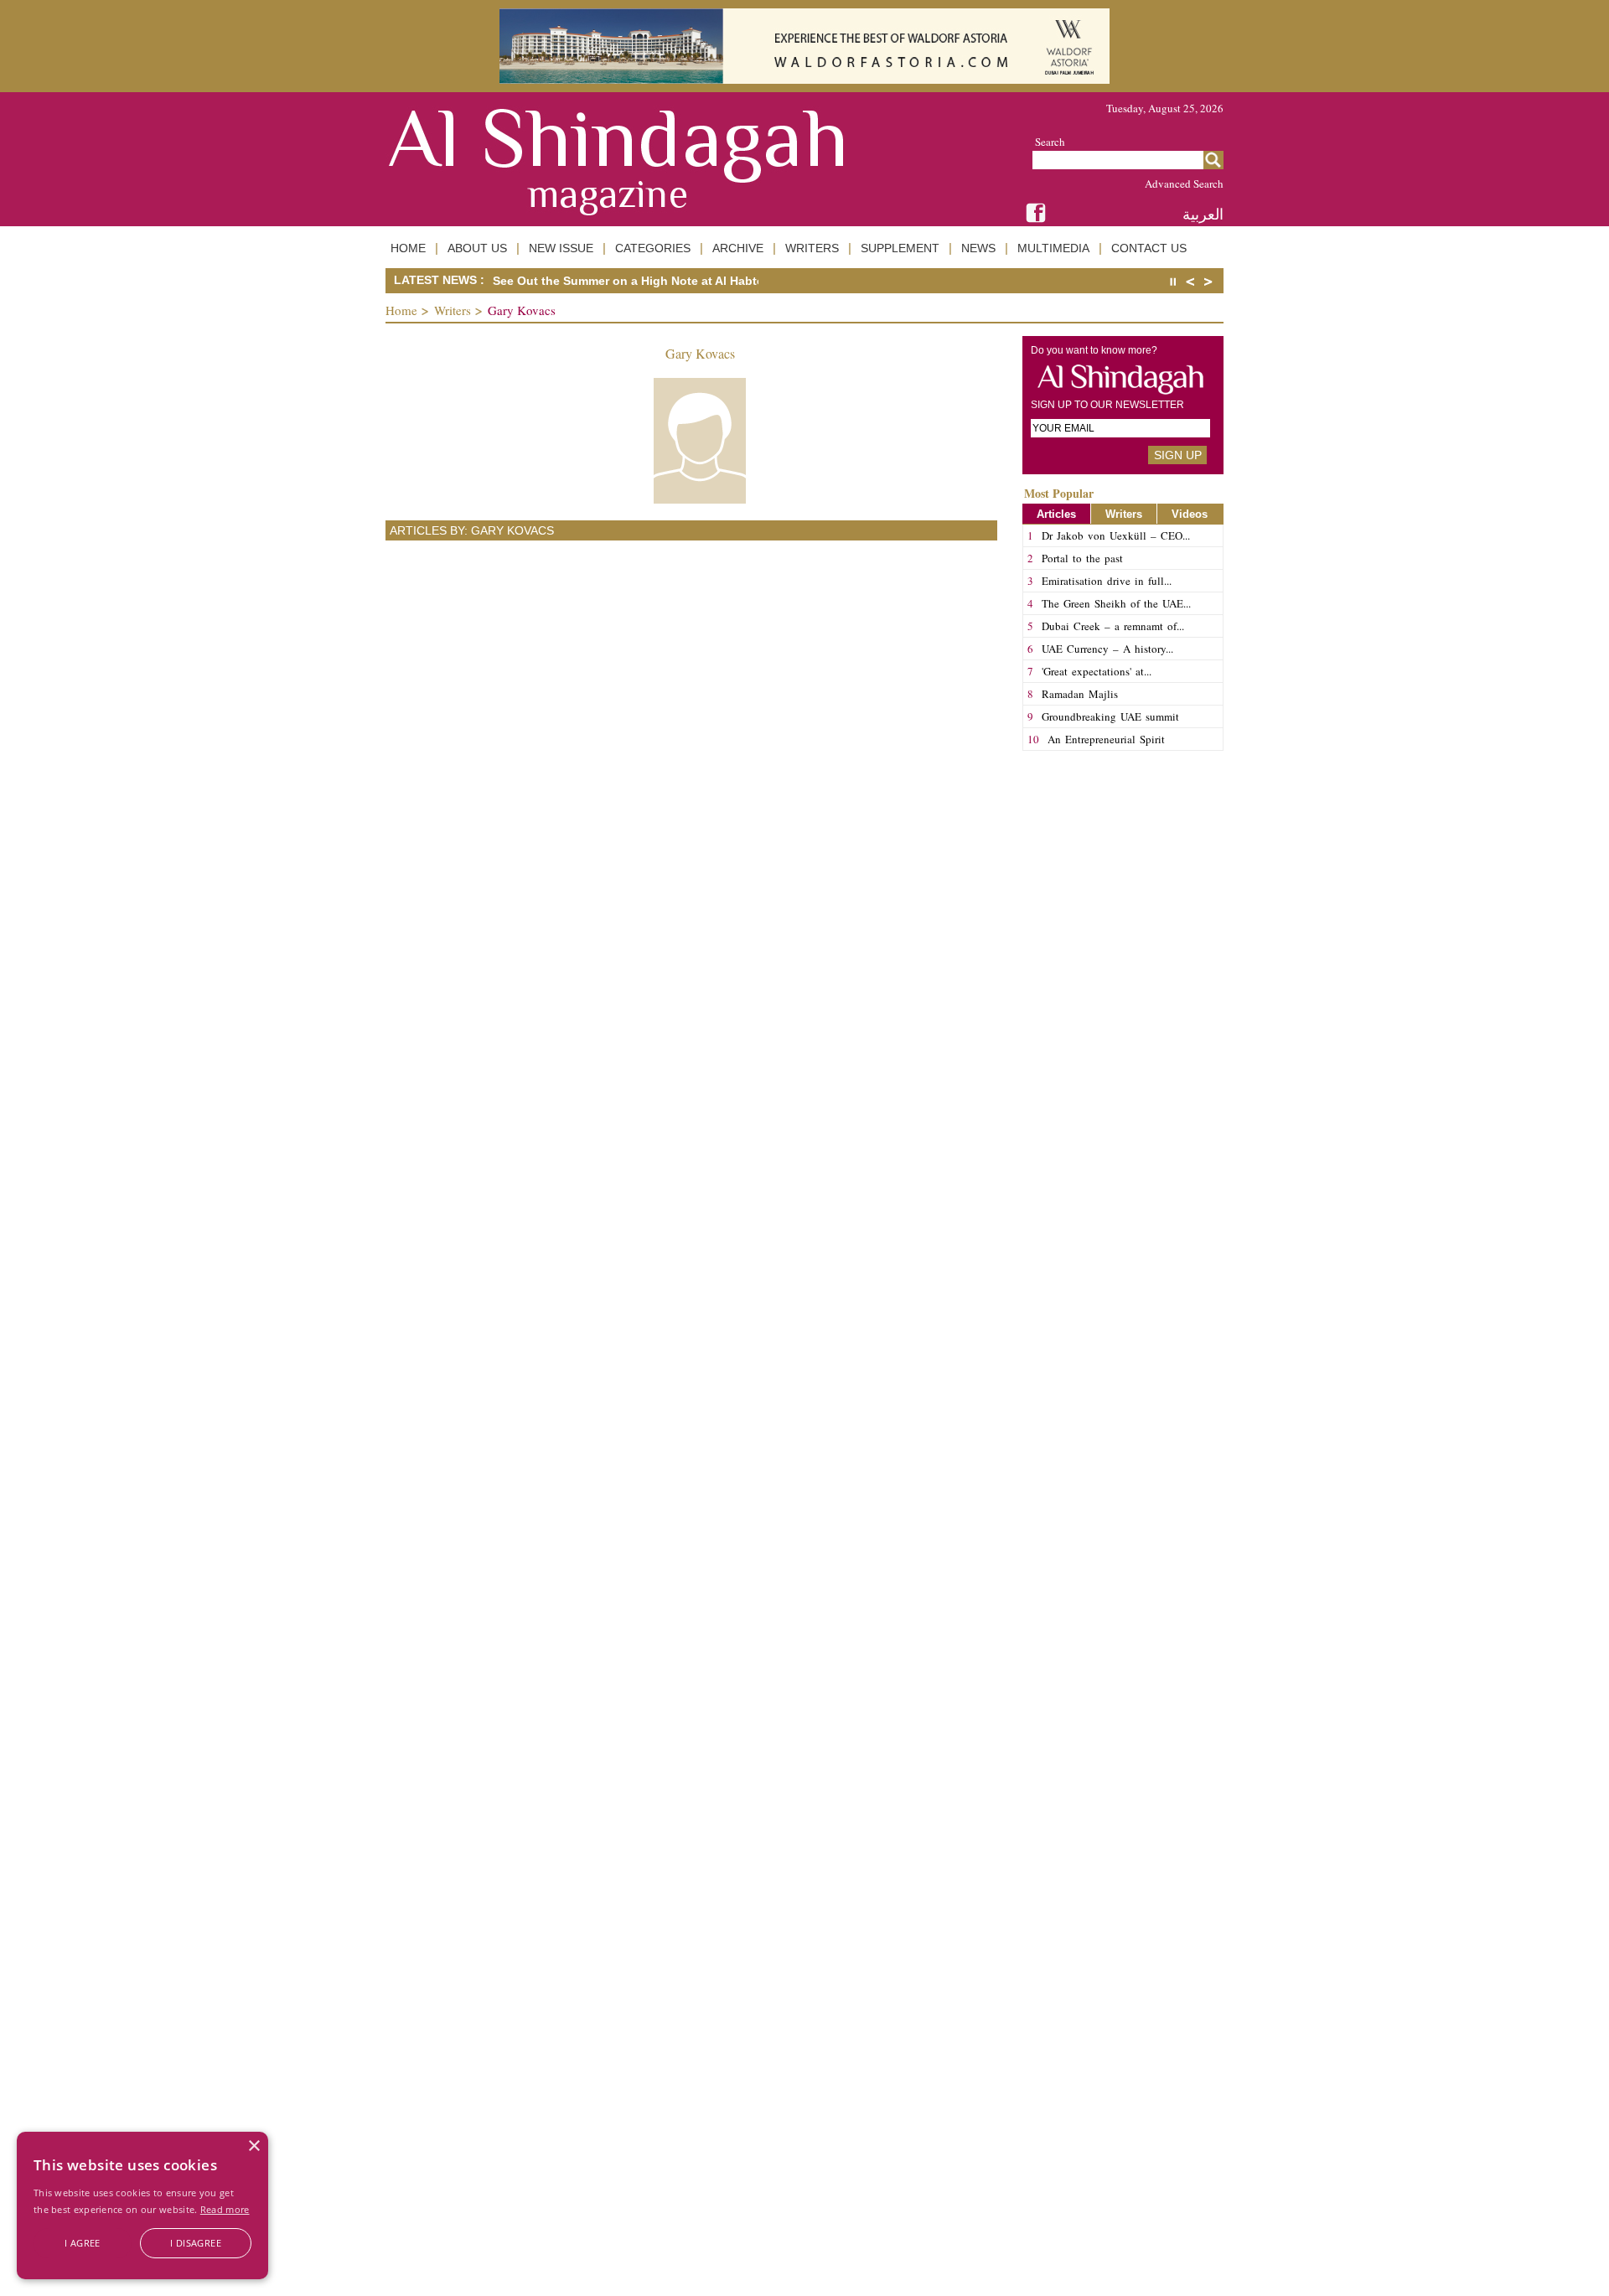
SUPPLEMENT (900, 248)
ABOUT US (477, 248)
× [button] (254, 2146)
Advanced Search (1184, 184)
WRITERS (812, 248)
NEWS (978, 248)
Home (401, 310)
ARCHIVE (738, 248)
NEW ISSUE (561, 248)
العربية (1203, 214)
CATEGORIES (653, 248)
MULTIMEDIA (1053, 248)
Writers (453, 310)
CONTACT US (1149, 248)
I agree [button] (83, 2243)
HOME (408, 248)
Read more (225, 2209)
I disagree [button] (196, 2243)
